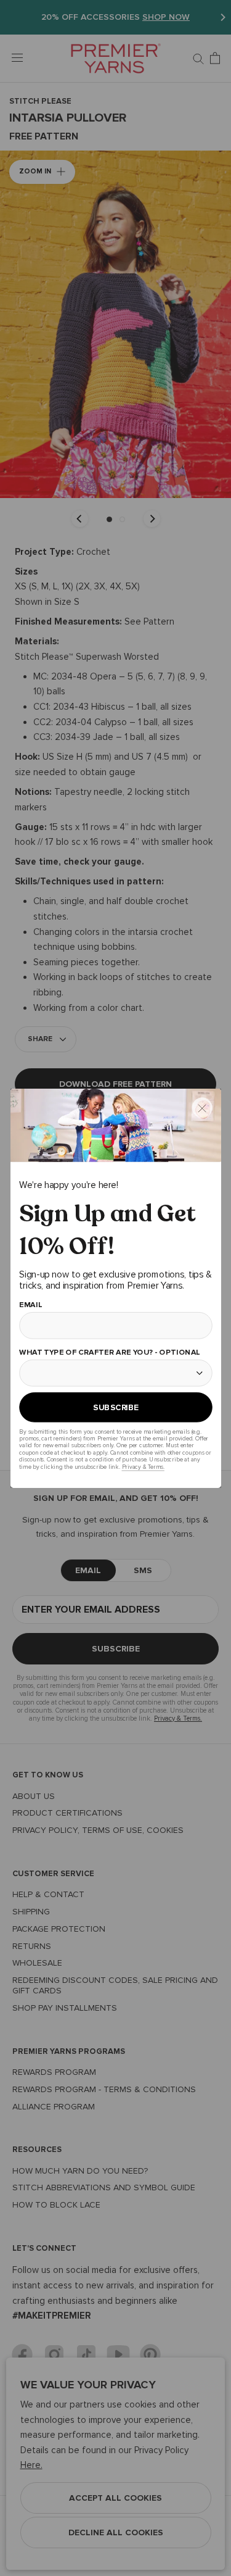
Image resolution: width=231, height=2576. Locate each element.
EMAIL (30, 1305)
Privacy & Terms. (143, 1466)
